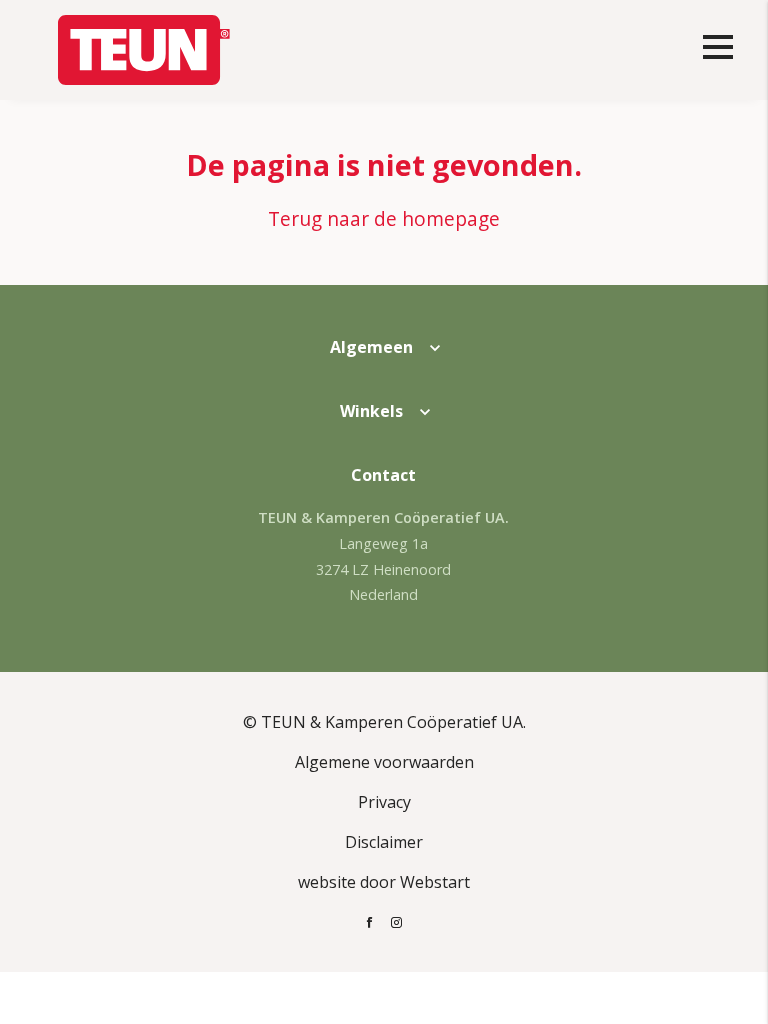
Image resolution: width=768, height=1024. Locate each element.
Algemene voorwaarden (384, 762)
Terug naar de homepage (384, 218)
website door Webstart (384, 882)
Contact (383, 475)
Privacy (384, 802)
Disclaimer (384, 842)
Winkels (371, 411)
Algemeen (371, 347)
